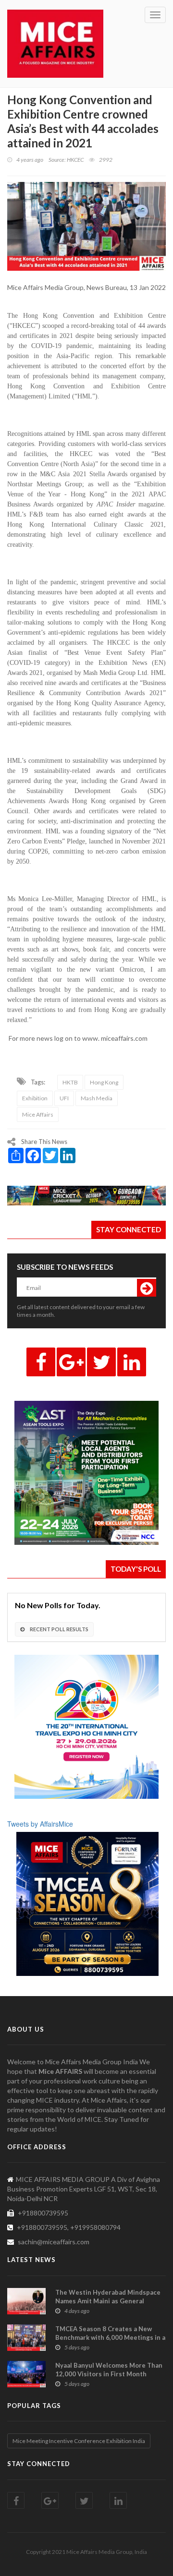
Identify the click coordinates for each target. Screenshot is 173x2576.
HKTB (70, 1082)
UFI (64, 1098)
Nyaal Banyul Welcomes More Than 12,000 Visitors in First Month (109, 2370)
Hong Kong (104, 1082)
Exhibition (35, 1098)
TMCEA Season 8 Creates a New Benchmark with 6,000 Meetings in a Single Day (110, 2337)
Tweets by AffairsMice (40, 1824)
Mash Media (97, 1098)
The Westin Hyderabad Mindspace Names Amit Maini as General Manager (108, 2301)
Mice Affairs (38, 1114)
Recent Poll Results (59, 1629)
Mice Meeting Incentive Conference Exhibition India (79, 2441)
